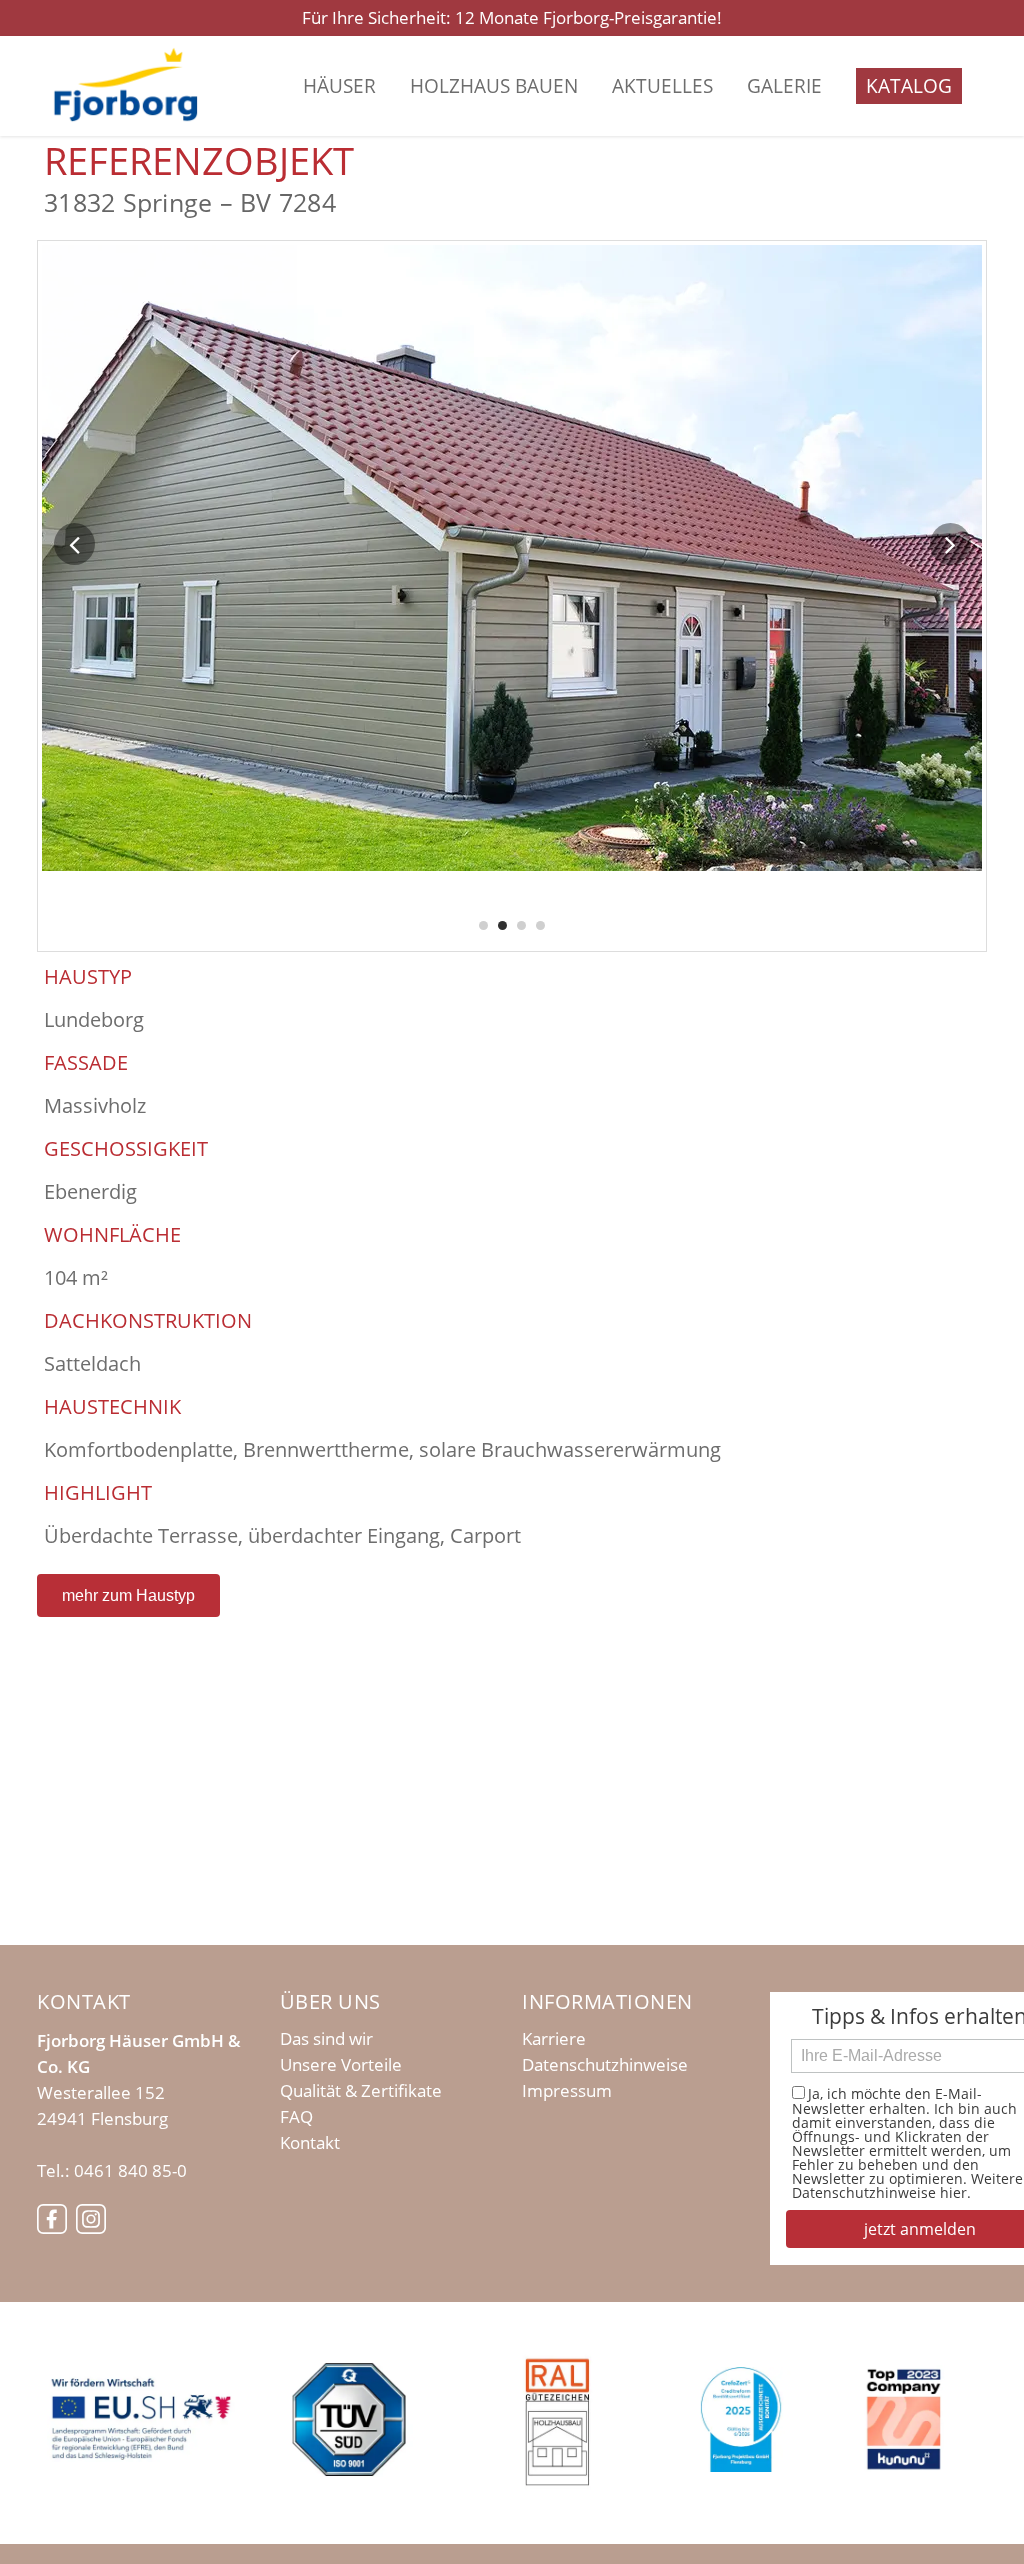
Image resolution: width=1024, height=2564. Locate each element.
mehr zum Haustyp (128, 1595)
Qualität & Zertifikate (361, 2091)
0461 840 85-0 (130, 2170)
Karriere (554, 2039)
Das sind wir (326, 2039)
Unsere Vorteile (341, 2065)
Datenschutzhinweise (605, 2065)
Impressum (567, 2091)
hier (953, 2192)
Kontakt (310, 2143)
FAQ (296, 2117)
